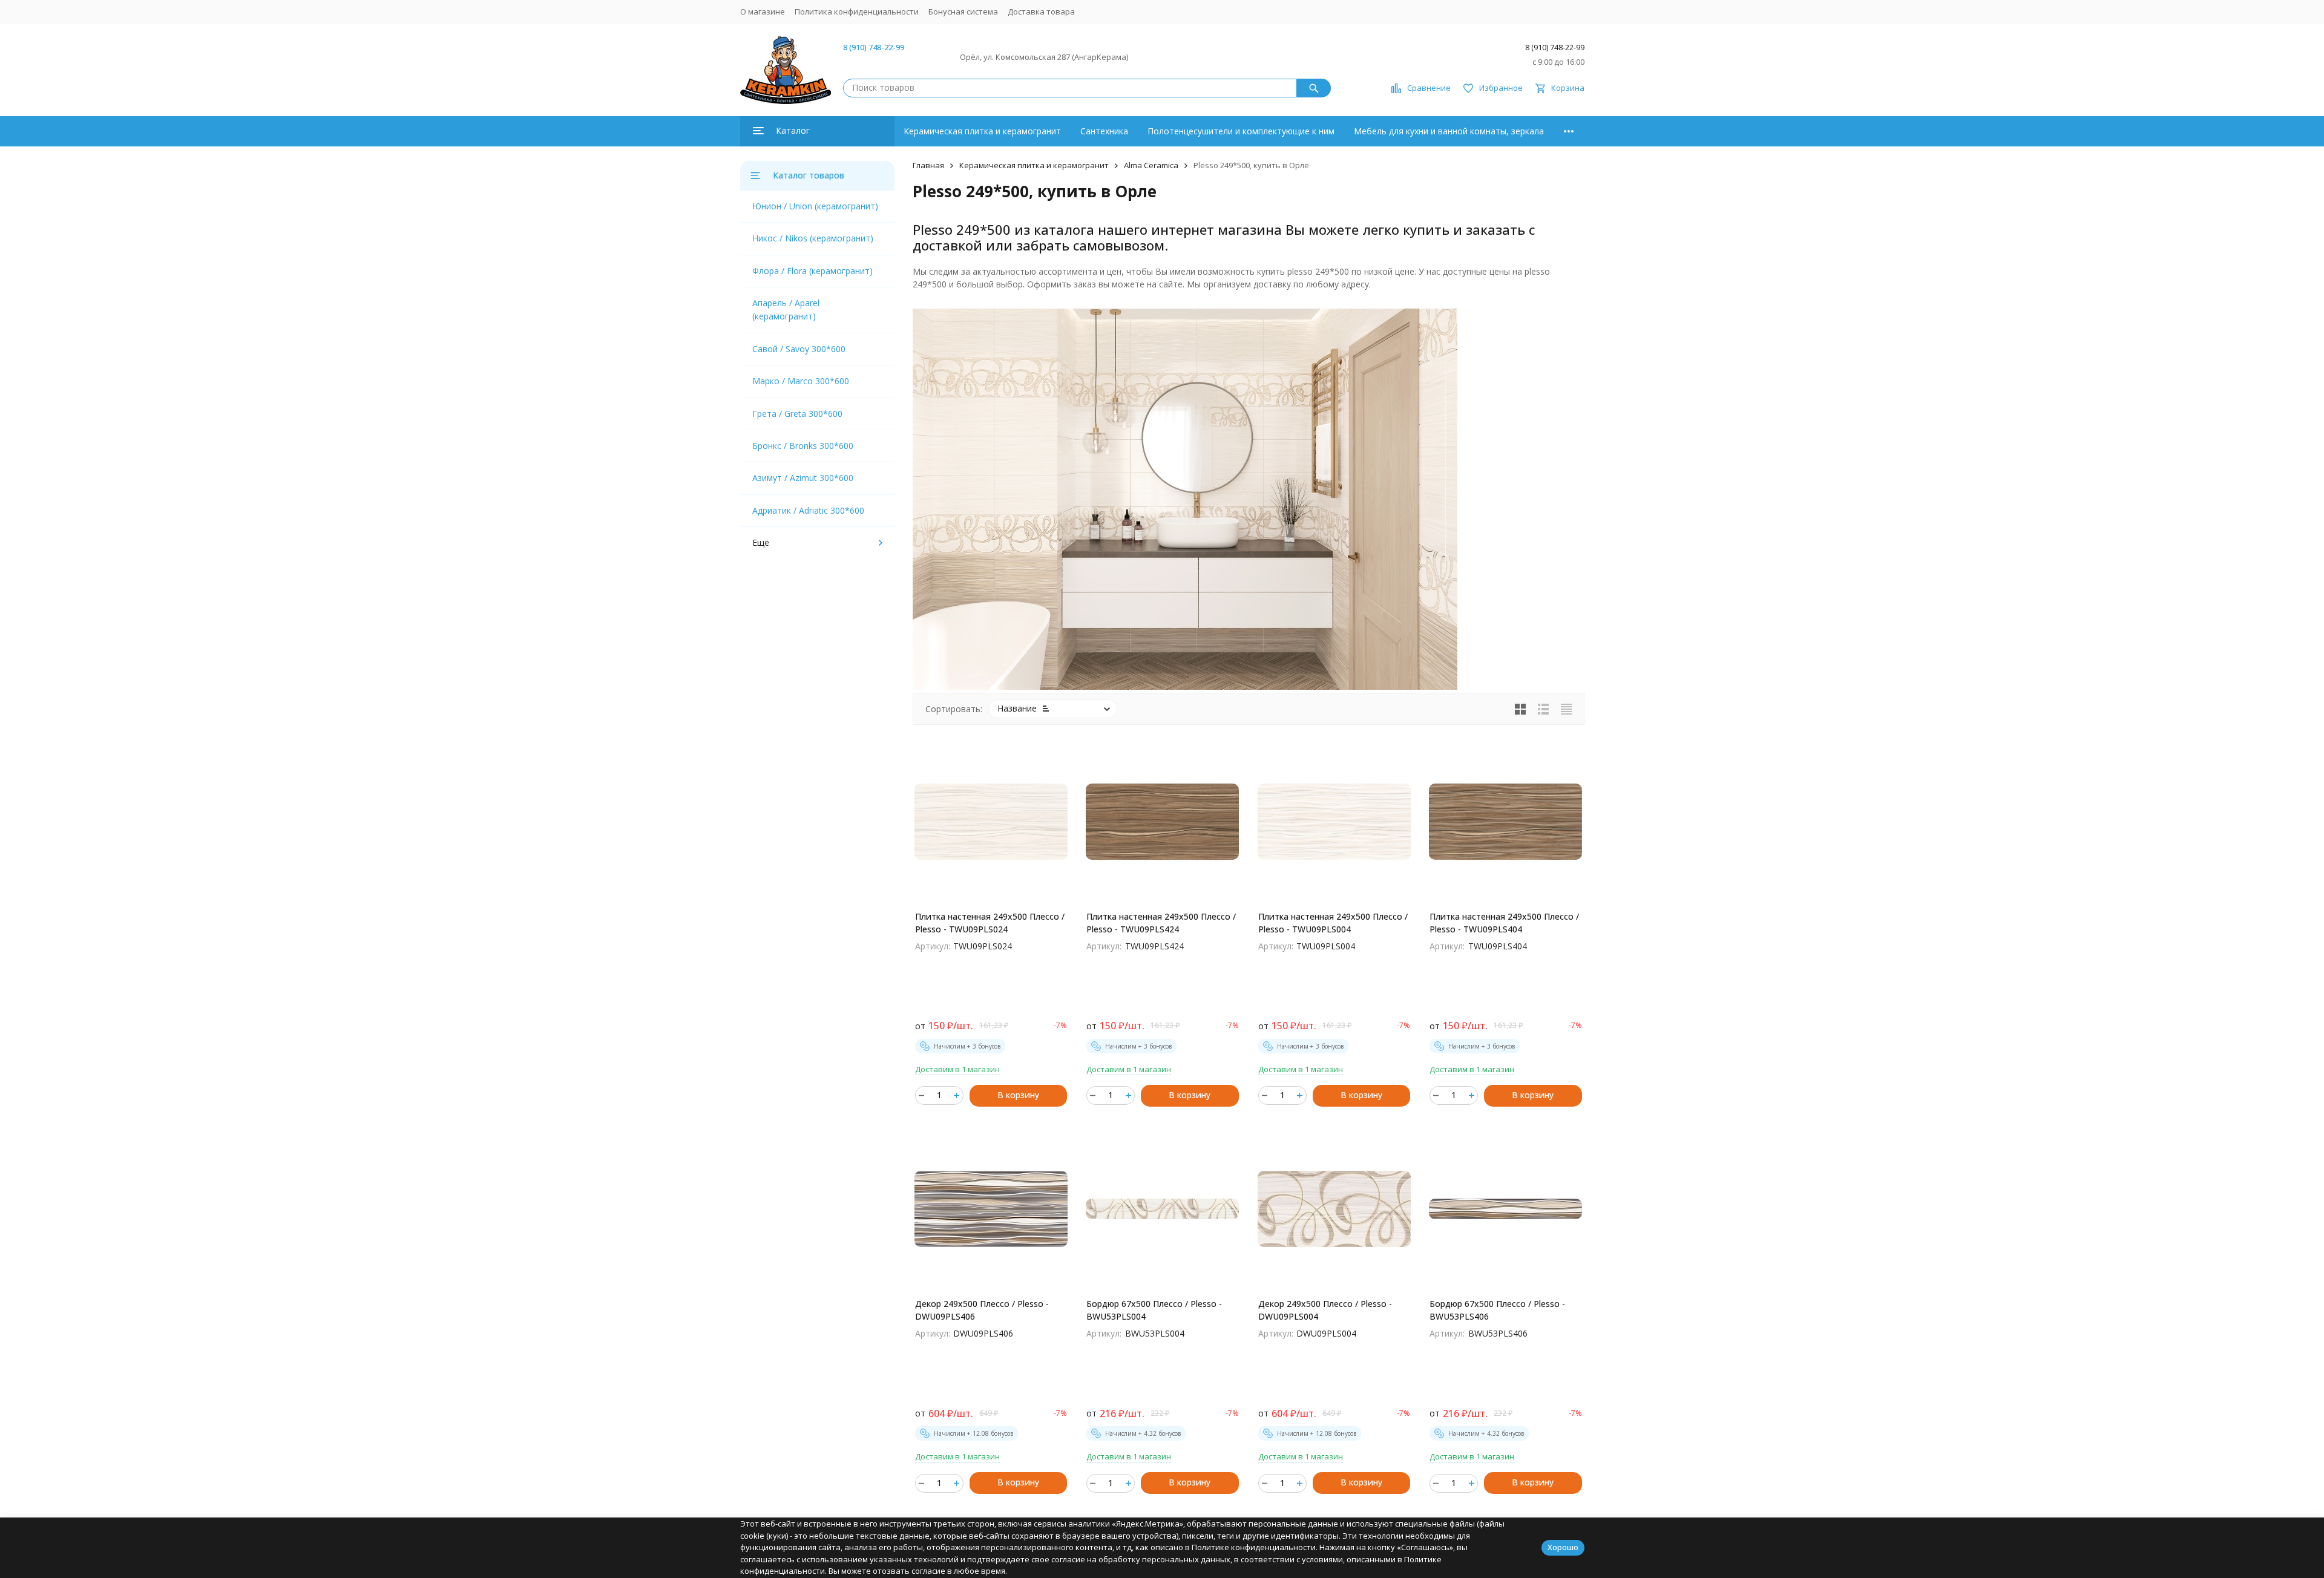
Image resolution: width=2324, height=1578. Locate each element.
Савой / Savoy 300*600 (799, 349)
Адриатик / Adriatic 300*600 (808, 510)
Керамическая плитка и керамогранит (982, 131)
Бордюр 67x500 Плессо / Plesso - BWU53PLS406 (1497, 1310)
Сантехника (1104, 131)
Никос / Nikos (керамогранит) (813, 238)
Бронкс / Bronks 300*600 (803, 446)
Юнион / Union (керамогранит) (815, 206)
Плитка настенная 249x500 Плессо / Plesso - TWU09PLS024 (990, 923)
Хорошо (1563, 1547)
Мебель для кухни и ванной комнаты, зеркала (1449, 131)
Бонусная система (963, 11)
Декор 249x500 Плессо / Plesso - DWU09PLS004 (1325, 1310)
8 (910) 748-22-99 (874, 47)
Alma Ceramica (1151, 165)
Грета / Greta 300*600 (797, 414)
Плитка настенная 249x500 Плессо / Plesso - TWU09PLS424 (1161, 923)
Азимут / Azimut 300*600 (803, 478)
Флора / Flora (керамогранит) (812, 271)
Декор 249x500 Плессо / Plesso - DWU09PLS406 (982, 1310)
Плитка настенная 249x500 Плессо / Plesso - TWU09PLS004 (1333, 923)
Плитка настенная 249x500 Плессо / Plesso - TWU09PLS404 (1504, 923)
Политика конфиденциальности (857, 11)
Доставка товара (1041, 11)
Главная (928, 165)
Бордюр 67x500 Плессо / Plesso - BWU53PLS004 (1154, 1310)
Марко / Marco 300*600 (801, 381)
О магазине (763, 11)
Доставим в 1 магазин (957, 1069)
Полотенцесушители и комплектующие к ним (1241, 131)
